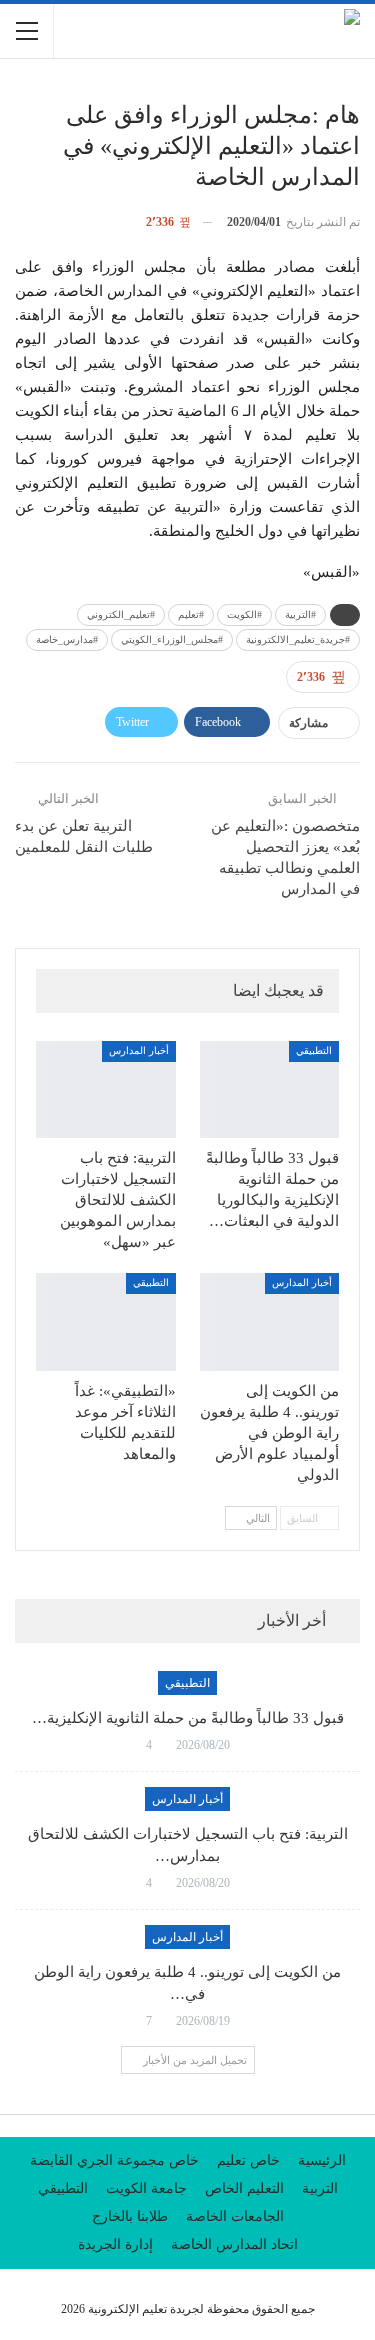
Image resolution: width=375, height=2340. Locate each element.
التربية (320, 2188)
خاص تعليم (248, 2160)
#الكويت (244, 614)
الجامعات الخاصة (235, 2216)
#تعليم (191, 614)
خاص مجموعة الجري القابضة (114, 2160)
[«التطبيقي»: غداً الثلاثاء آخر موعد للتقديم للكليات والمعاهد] (106, 1322)
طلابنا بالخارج (130, 2216)
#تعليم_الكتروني (121, 614)
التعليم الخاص (244, 2188)
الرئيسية (322, 2160)
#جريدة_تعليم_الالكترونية (298, 639)
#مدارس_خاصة (67, 639)
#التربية (300, 614)
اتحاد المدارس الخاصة (234, 2244)
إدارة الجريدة (115, 2244)
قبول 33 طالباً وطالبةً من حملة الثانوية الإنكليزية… (188, 1718)
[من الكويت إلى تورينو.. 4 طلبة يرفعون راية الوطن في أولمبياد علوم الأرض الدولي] (270, 1322)
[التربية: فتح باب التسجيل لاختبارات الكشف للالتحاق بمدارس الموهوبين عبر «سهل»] (106, 1090)
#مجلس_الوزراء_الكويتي (172, 639)
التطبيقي (314, 1050)
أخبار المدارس (139, 1050)
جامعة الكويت (146, 2188)
